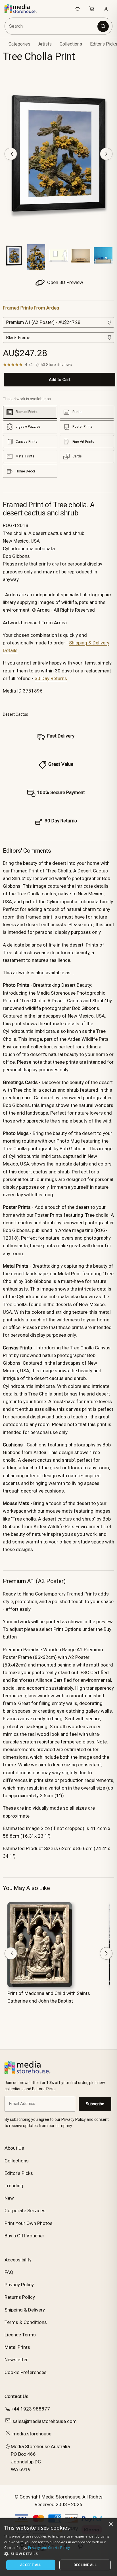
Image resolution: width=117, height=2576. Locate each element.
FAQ (9, 2272)
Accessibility (18, 2260)
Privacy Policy (19, 2285)
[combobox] (52, 26)
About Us (14, 2148)
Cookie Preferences (26, 2372)
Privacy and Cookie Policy (49, 2548)
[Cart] (92, 9)
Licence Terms (20, 2335)
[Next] (106, 154)
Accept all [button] (31, 2565)
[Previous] (11, 154)
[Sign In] (106, 9)
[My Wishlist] (78, 9)
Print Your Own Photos (29, 2223)
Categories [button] (19, 44)
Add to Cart (60, 380)
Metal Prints (17, 2347)
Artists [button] (45, 44)
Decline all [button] (85, 2565)
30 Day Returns (51, 678)
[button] (58, 2554)
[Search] (103, 26)
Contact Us (16, 2396)
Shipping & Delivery (25, 2310)
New (9, 2198)
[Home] (23, 9)
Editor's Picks (19, 2173)
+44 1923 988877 (30, 2409)
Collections (71, 44)
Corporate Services (25, 2211)
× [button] (111, 2524)
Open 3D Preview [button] (65, 282)
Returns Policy (20, 2297)
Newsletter (16, 2360)
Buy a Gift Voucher (24, 2236)
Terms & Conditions (26, 2322)
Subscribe (95, 2104)
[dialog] (58, 2547)
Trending (14, 2186)
